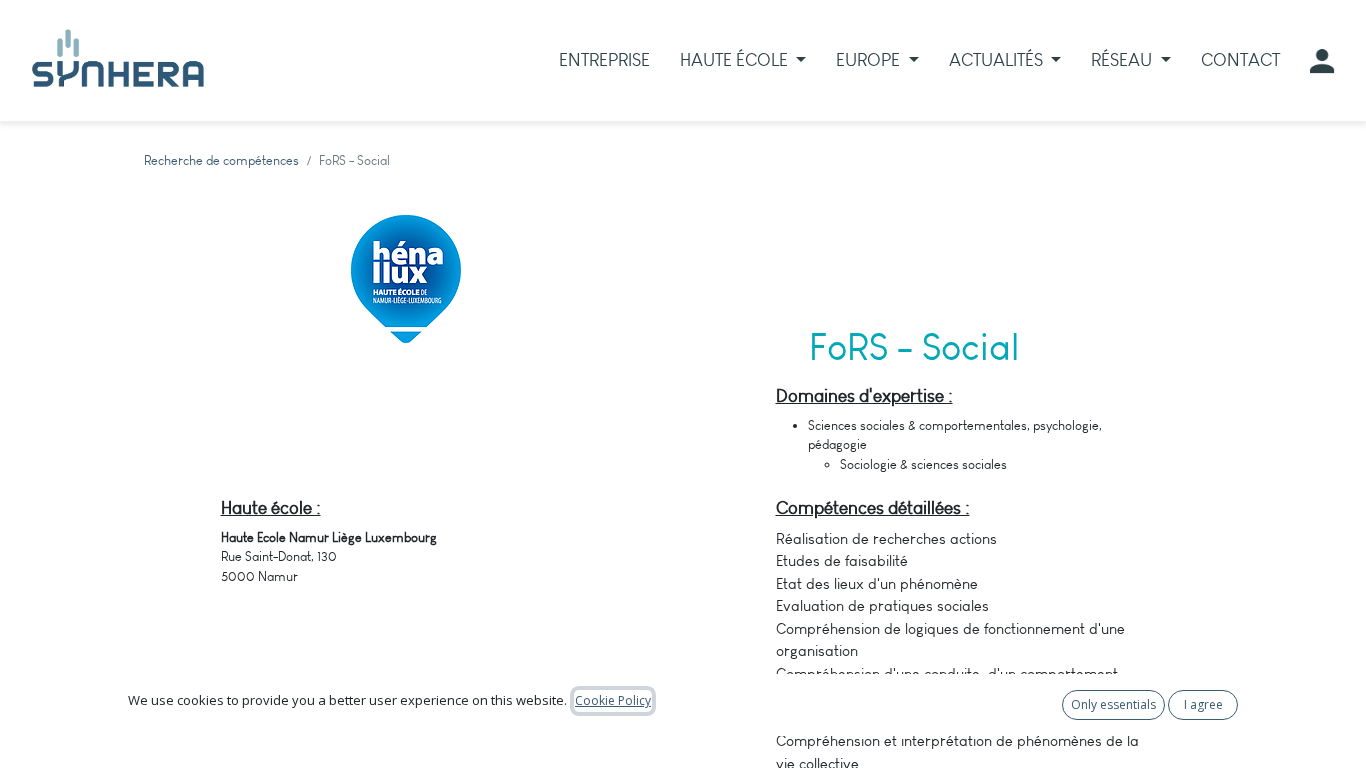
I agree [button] (1203, 704)
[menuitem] (604, 60)
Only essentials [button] (1113, 704)
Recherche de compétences (221, 160)
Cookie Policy (613, 700)
